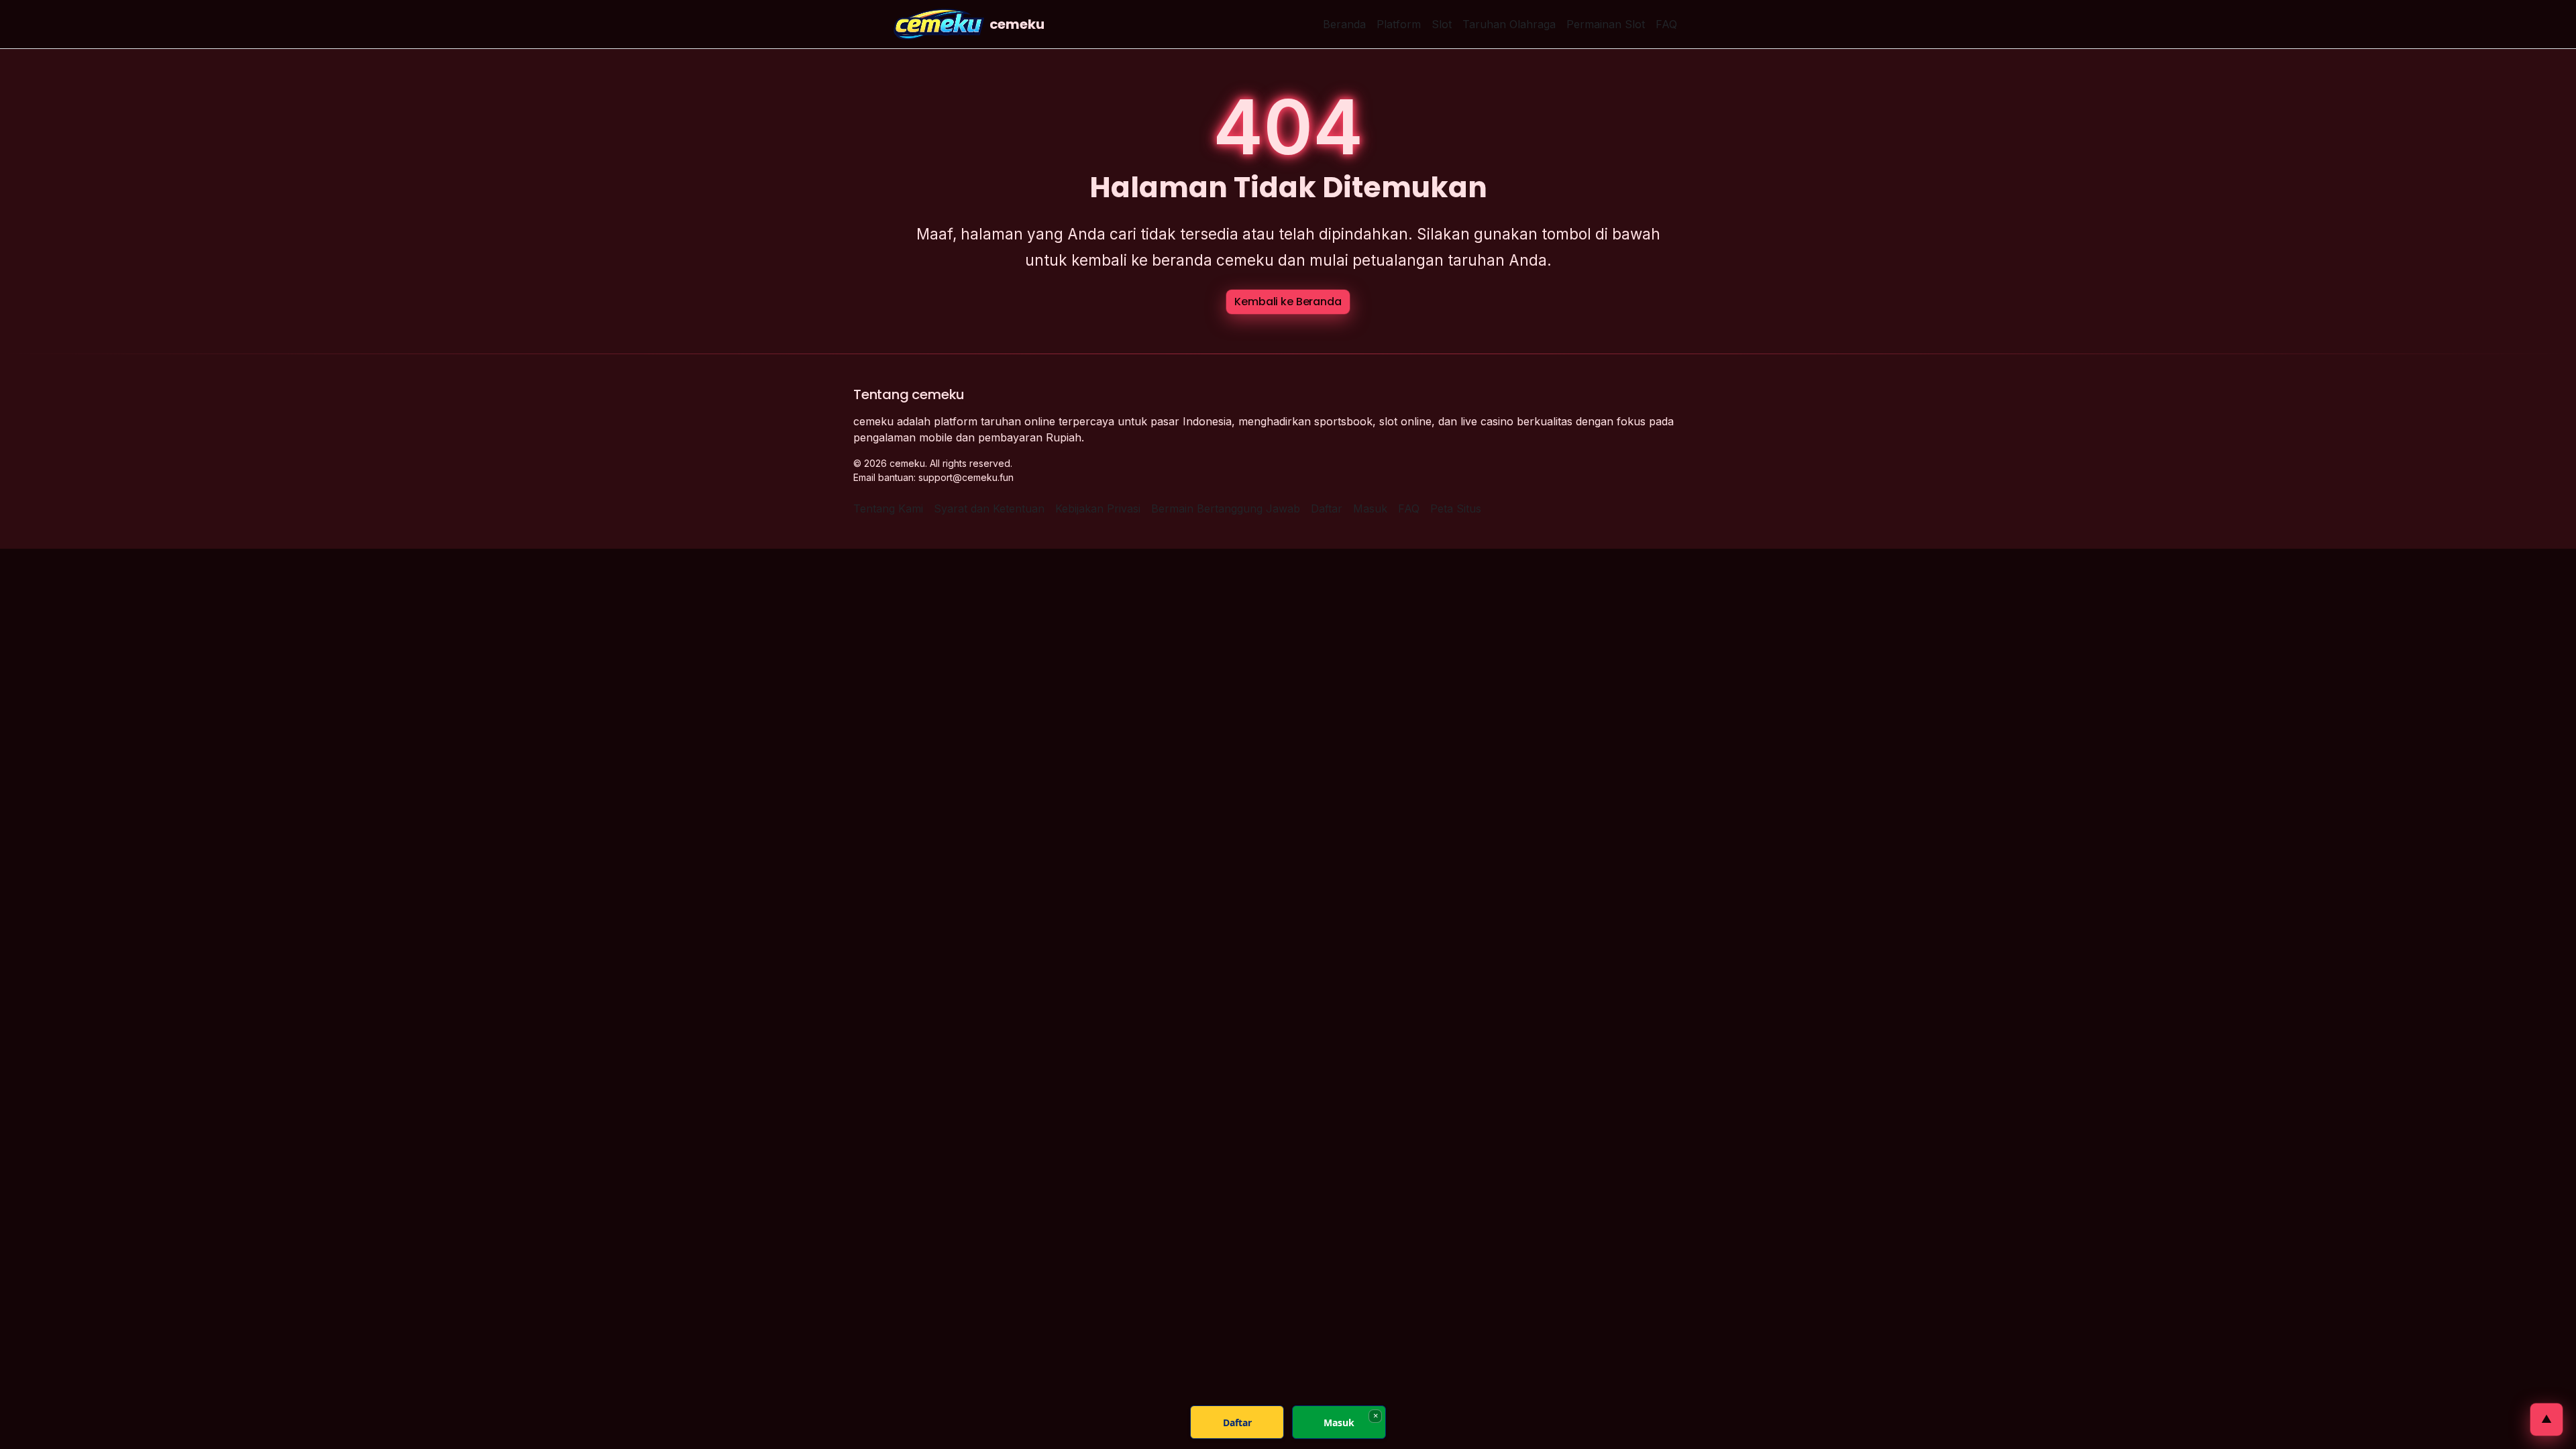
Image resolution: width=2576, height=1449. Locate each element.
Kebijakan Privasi (1098, 508)
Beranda (1344, 24)
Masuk (1370, 508)
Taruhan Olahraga (1509, 24)
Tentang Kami (888, 508)
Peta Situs (1456, 508)
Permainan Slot (1606, 24)
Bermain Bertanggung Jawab (1226, 508)
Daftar (1327, 508)
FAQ (1666, 24)
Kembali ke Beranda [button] (1288, 302)
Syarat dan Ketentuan (989, 508)
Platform (1399, 24)
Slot (1442, 24)
